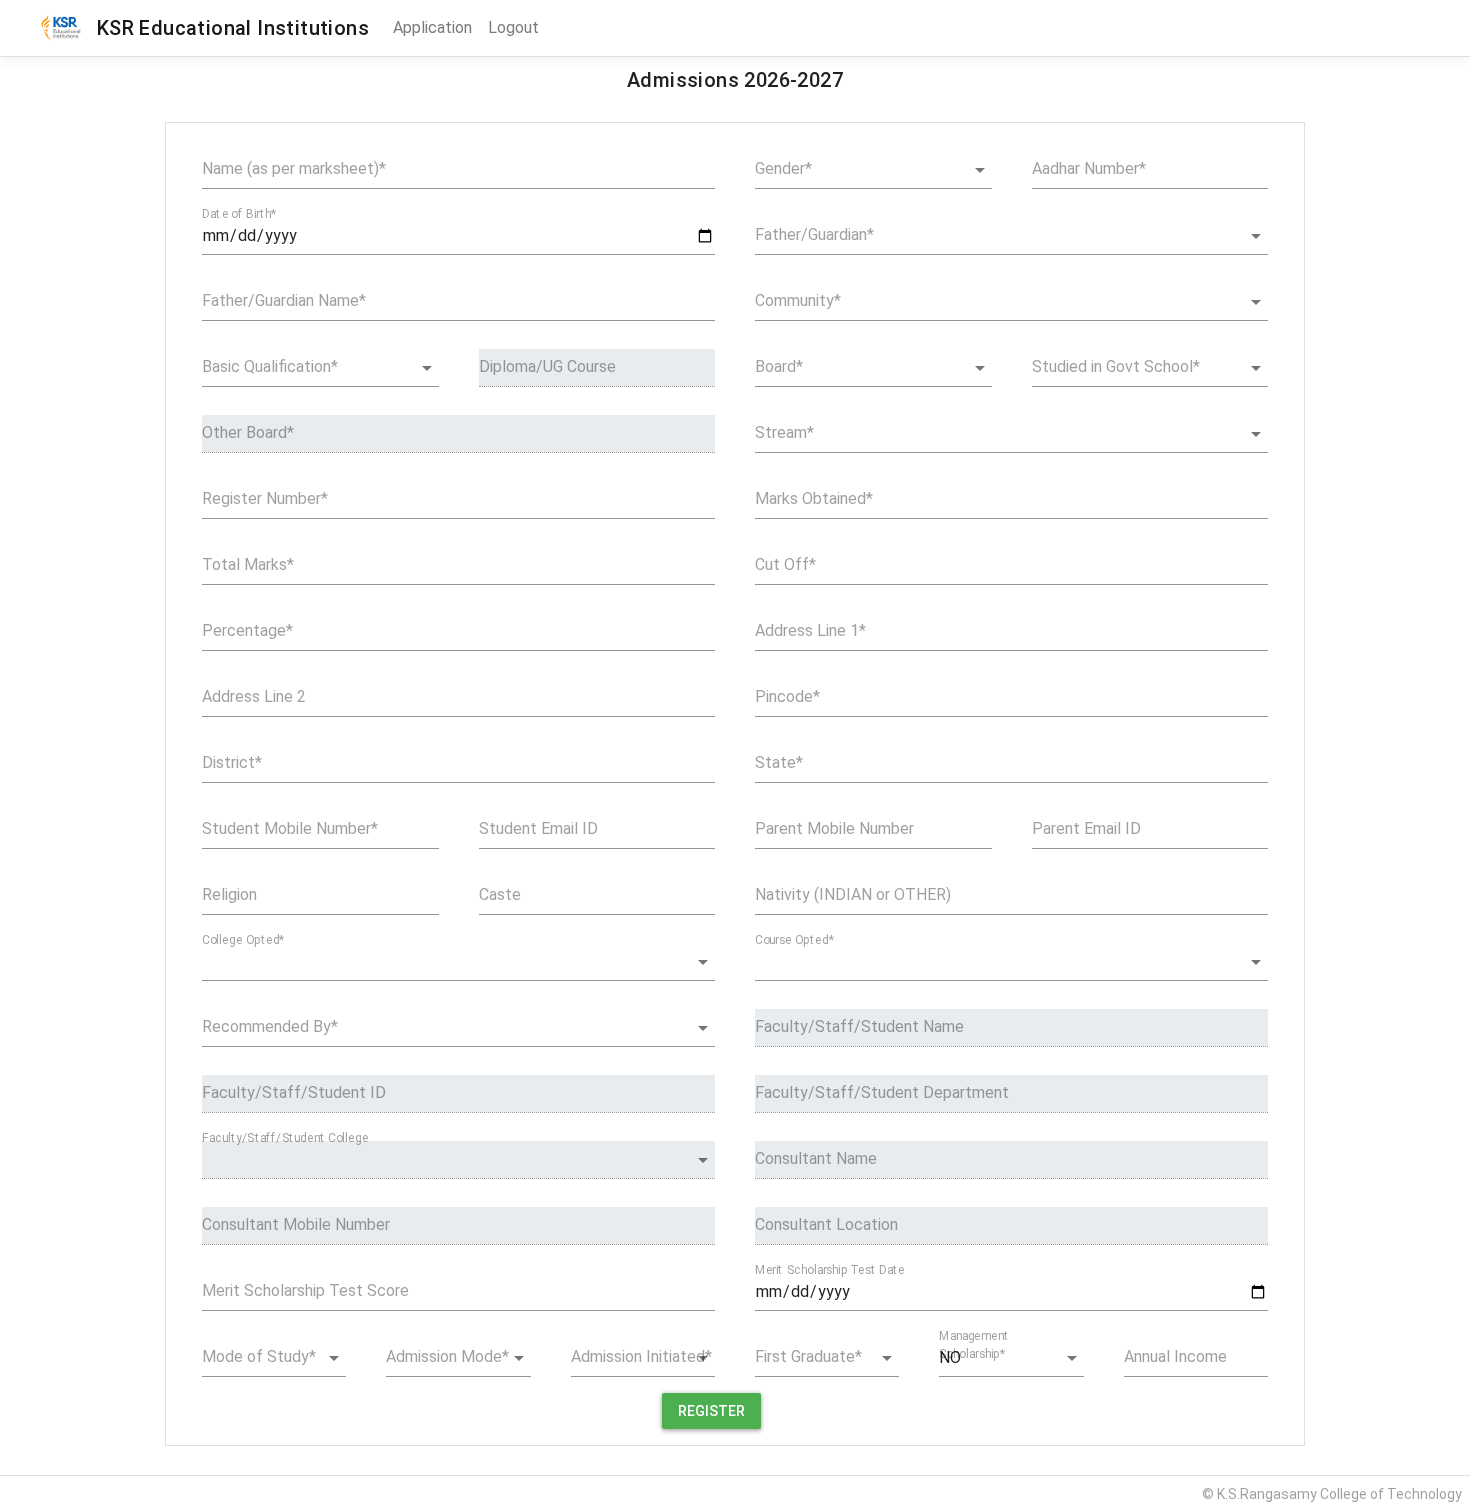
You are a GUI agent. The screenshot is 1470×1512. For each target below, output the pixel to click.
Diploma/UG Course (547, 366)
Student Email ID (538, 828)
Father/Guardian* (814, 234)
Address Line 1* (810, 630)
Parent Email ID (1086, 828)
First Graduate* (808, 1356)
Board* (779, 366)
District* (232, 762)
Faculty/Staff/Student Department (882, 1092)
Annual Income (1175, 1356)
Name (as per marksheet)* (294, 168)
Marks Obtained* (814, 498)
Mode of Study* (259, 1356)
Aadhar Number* (1089, 168)
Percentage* (247, 630)
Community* (798, 300)
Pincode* (787, 696)
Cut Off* (785, 564)
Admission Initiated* (641, 1356)
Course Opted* (794, 940)
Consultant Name (816, 1158)
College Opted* (243, 940)
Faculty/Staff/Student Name (859, 1026)
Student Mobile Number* (290, 828)
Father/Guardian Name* (284, 300)
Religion (229, 894)
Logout (513, 27)
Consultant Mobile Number (296, 1224)
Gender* (783, 168)
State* (779, 762)
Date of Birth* (239, 214)
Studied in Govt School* (1116, 366)
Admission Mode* (447, 1356)
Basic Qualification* (270, 366)
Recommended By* (270, 1026)
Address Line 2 (254, 696)
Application (432, 27)
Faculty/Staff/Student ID (294, 1092)
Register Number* (265, 498)
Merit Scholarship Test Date (830, 1270)
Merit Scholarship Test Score (305, 1290)
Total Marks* (248, 564)
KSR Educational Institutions (227, 28)
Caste (500, 894)
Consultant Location (826, 1224)
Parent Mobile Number (834, 828)
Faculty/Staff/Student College (285, 1138)
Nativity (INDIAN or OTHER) (853, 894)
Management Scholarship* (974, 1345)
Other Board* (248, 432)
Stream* (784, 432)
